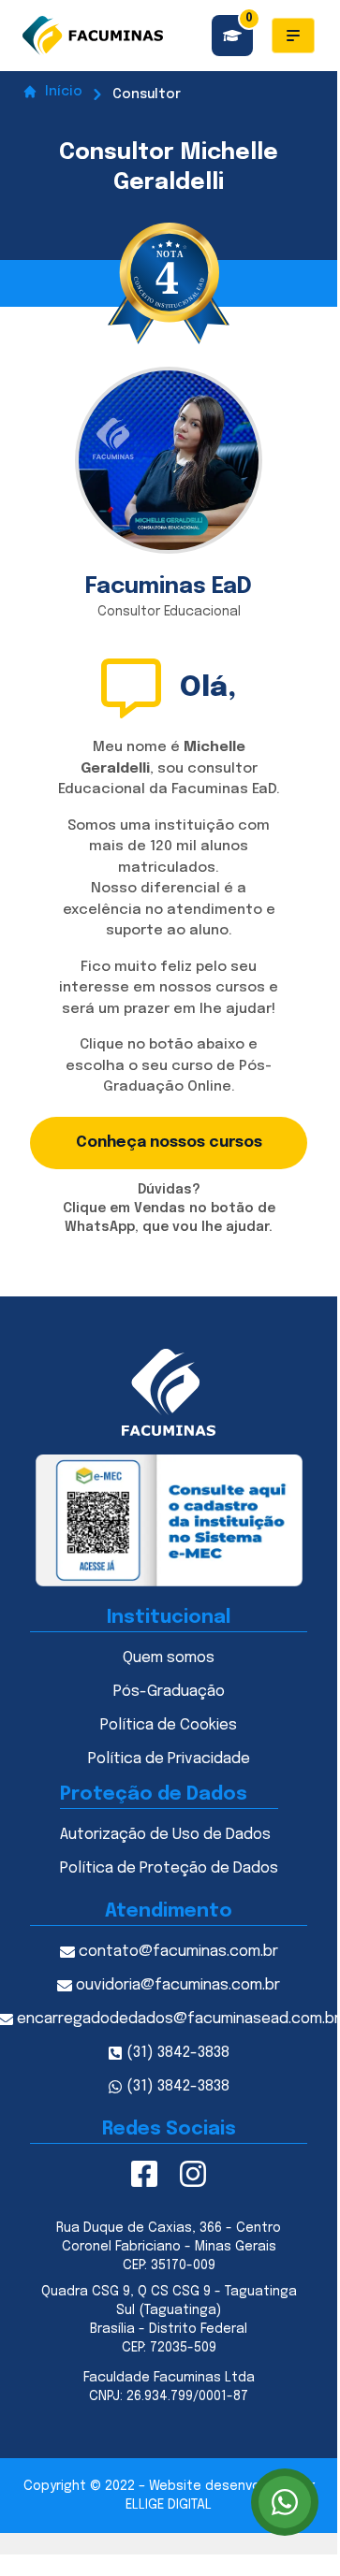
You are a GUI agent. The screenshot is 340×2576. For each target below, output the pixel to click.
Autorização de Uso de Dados (165, 1835)
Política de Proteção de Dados (169, 1868)
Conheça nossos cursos (169, 1143)
